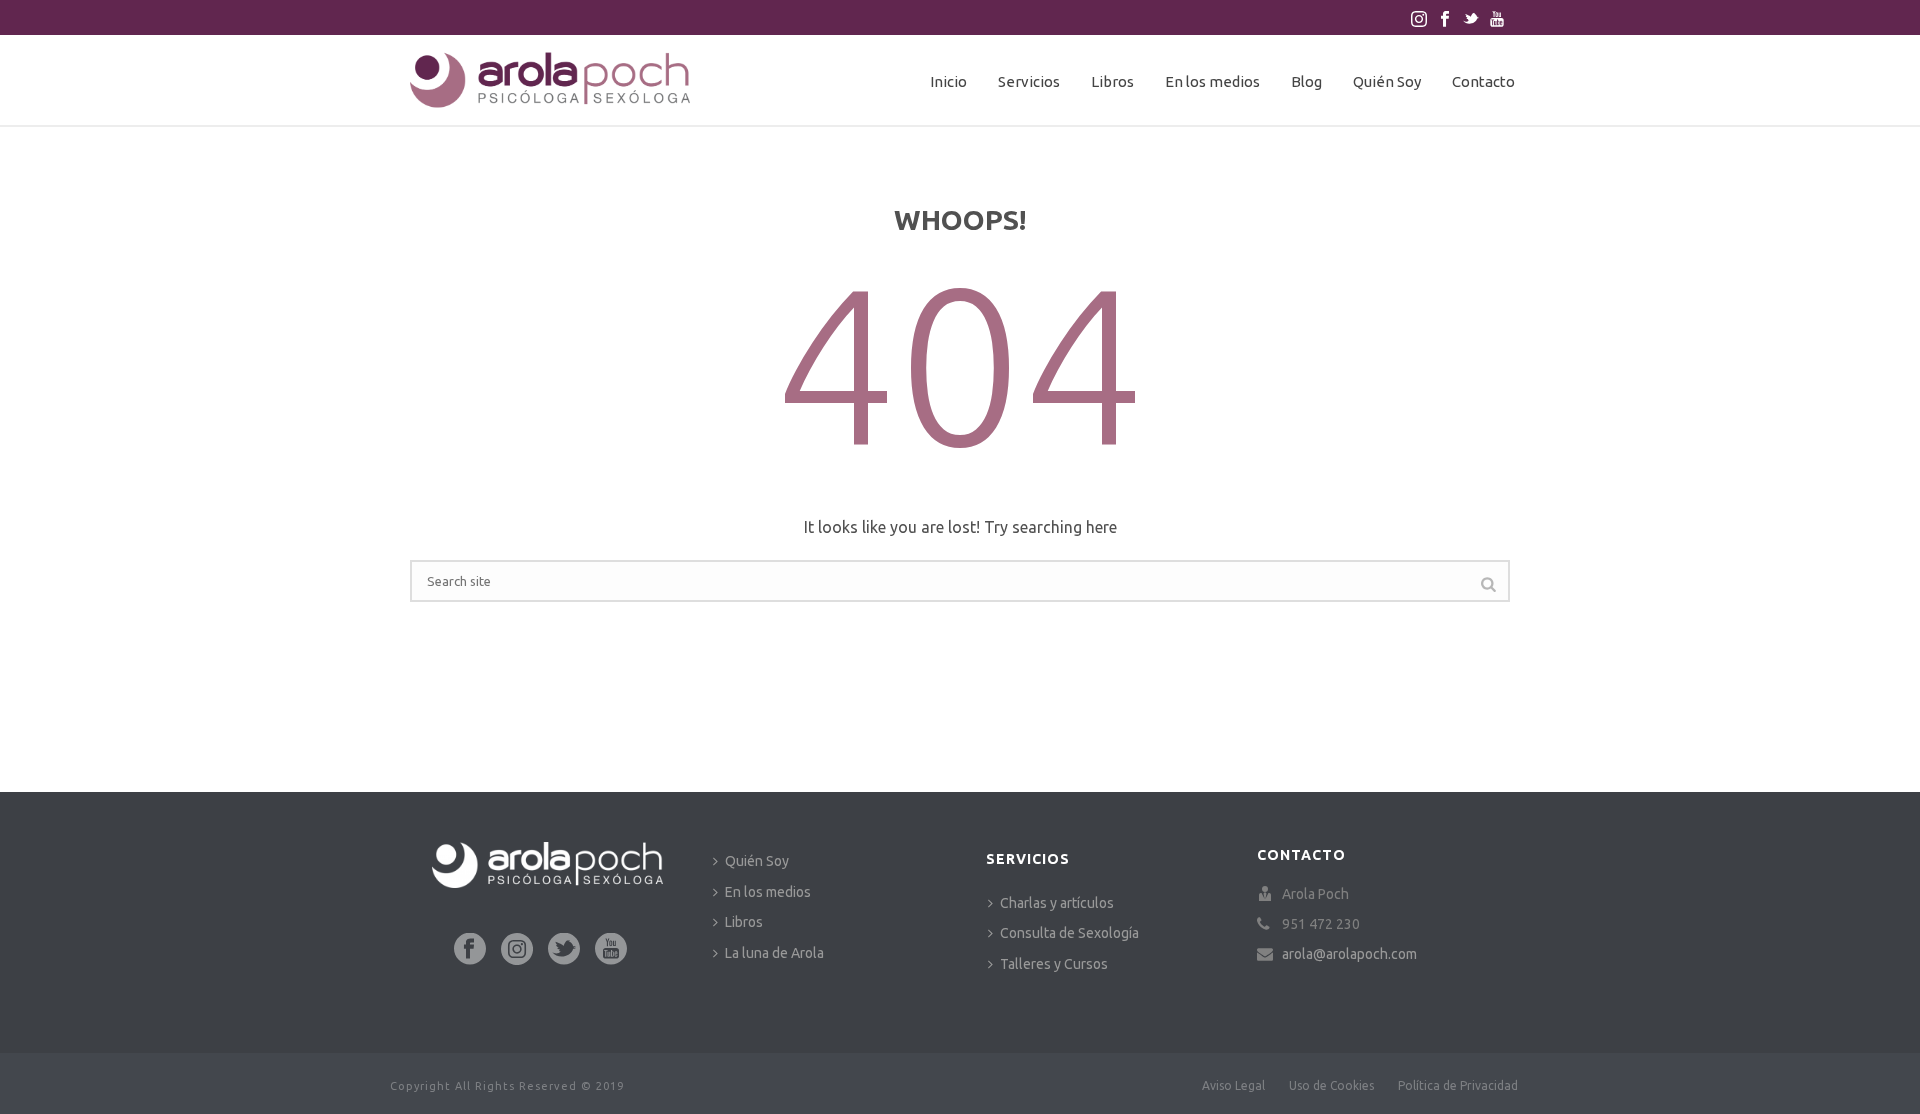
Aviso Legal (1233, 1085)
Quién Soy (1387, 81)
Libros (1112, 81)
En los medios (1212, 81)
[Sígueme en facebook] (470, 950)
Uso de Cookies (1331, 1085)
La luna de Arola (774, 953)
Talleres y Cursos (1054, 964)
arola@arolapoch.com (1349, 954)
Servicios (1029, 81)
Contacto (1483, 81)
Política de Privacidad (1458, 1085)
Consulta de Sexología (1069, 933)
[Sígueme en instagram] (517, 950)
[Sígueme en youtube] (611, 950)
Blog (1306, 81)
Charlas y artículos (1057, 903)
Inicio (948, 81)
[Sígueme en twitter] (564, 950)
